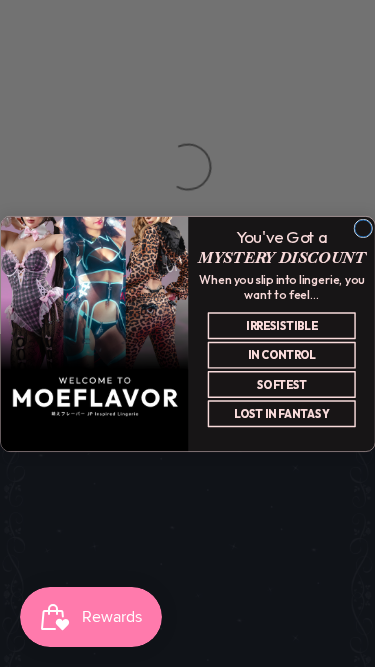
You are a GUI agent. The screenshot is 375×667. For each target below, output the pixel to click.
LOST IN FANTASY (281, 413)
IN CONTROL (281, 355)
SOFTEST (281, 384)
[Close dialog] (362, 228)
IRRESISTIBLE (281, 325)
